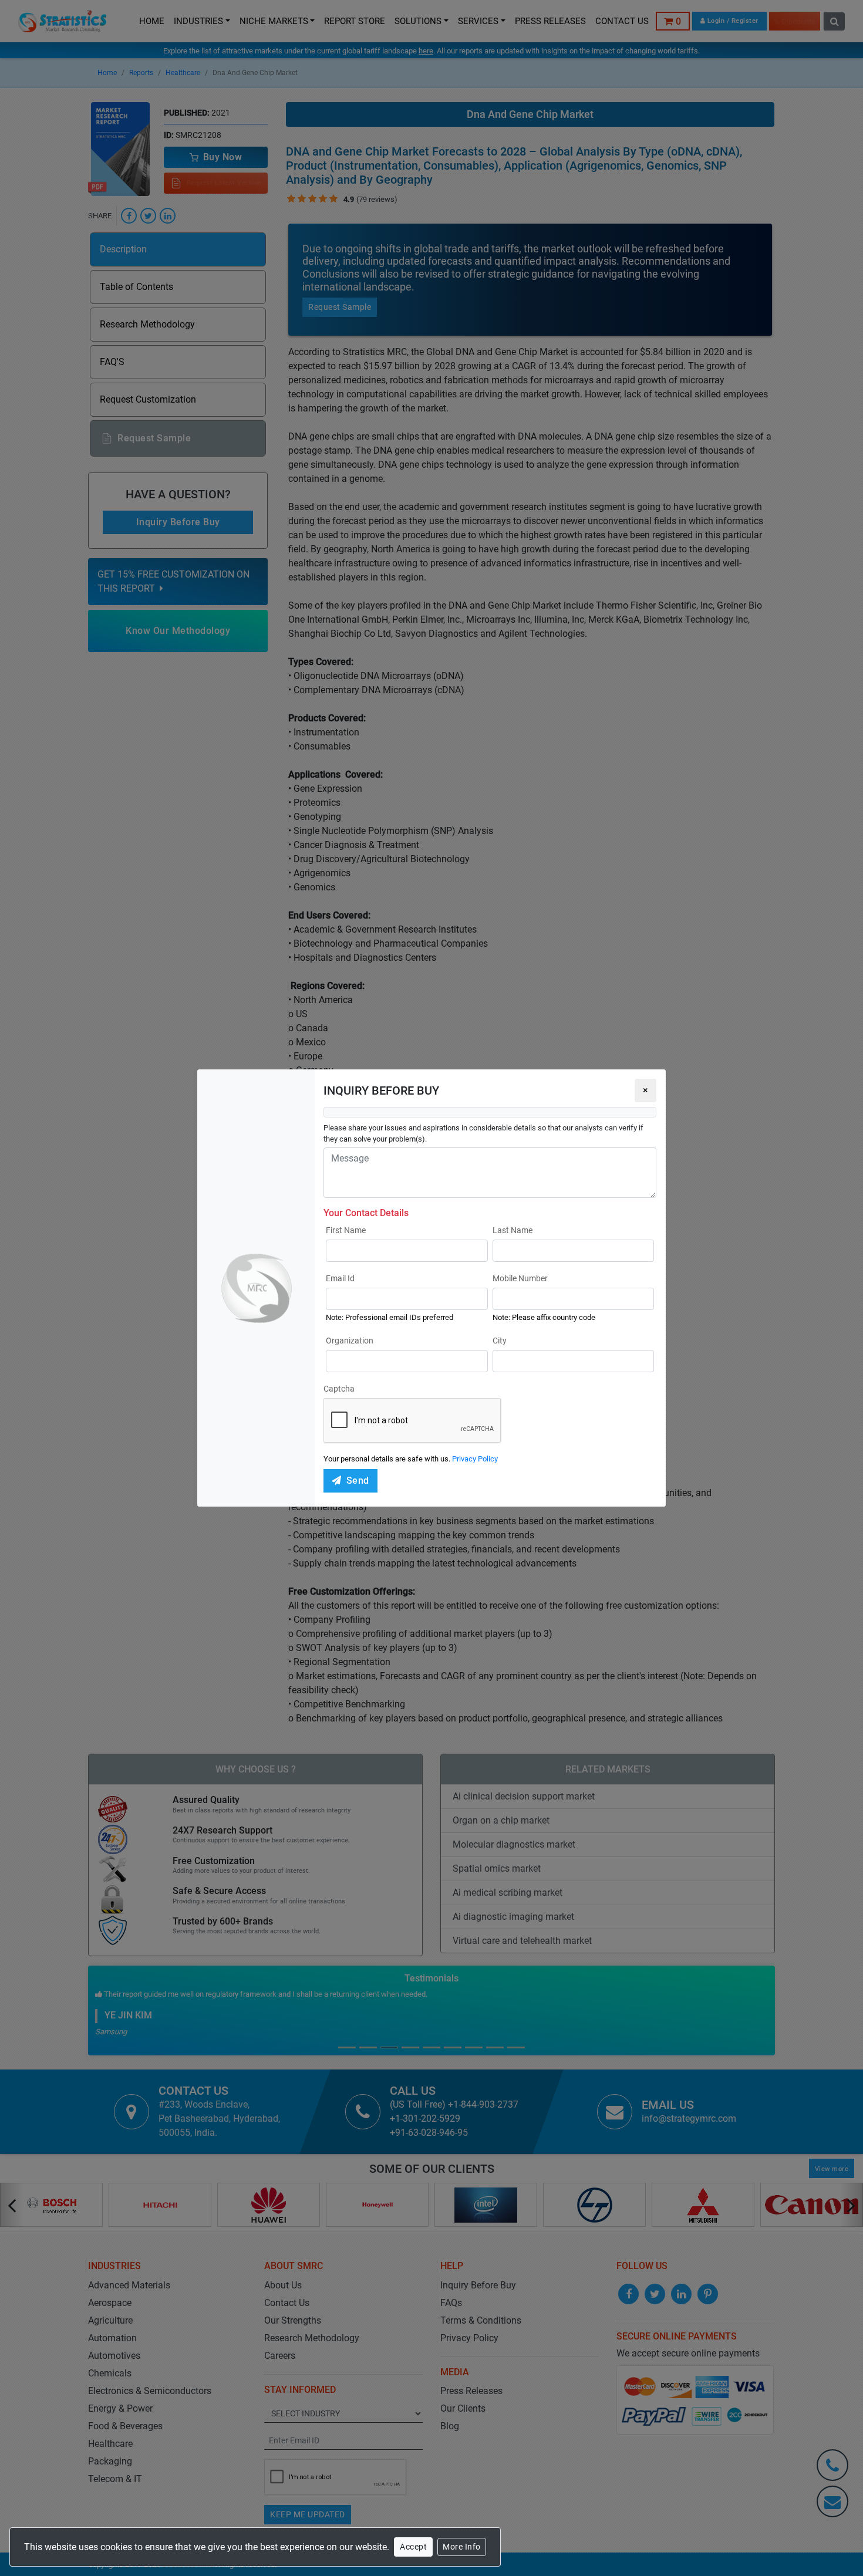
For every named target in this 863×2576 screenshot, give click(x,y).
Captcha (339, 1389)
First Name (346, 1230)
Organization (350, 1341)
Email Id (340, 1278)
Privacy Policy (475, 1459)
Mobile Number (520, 1278)
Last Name (513, 1230)
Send (358, 1481)
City (500, 1341)
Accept (413, 2547)
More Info (462, 2547)
